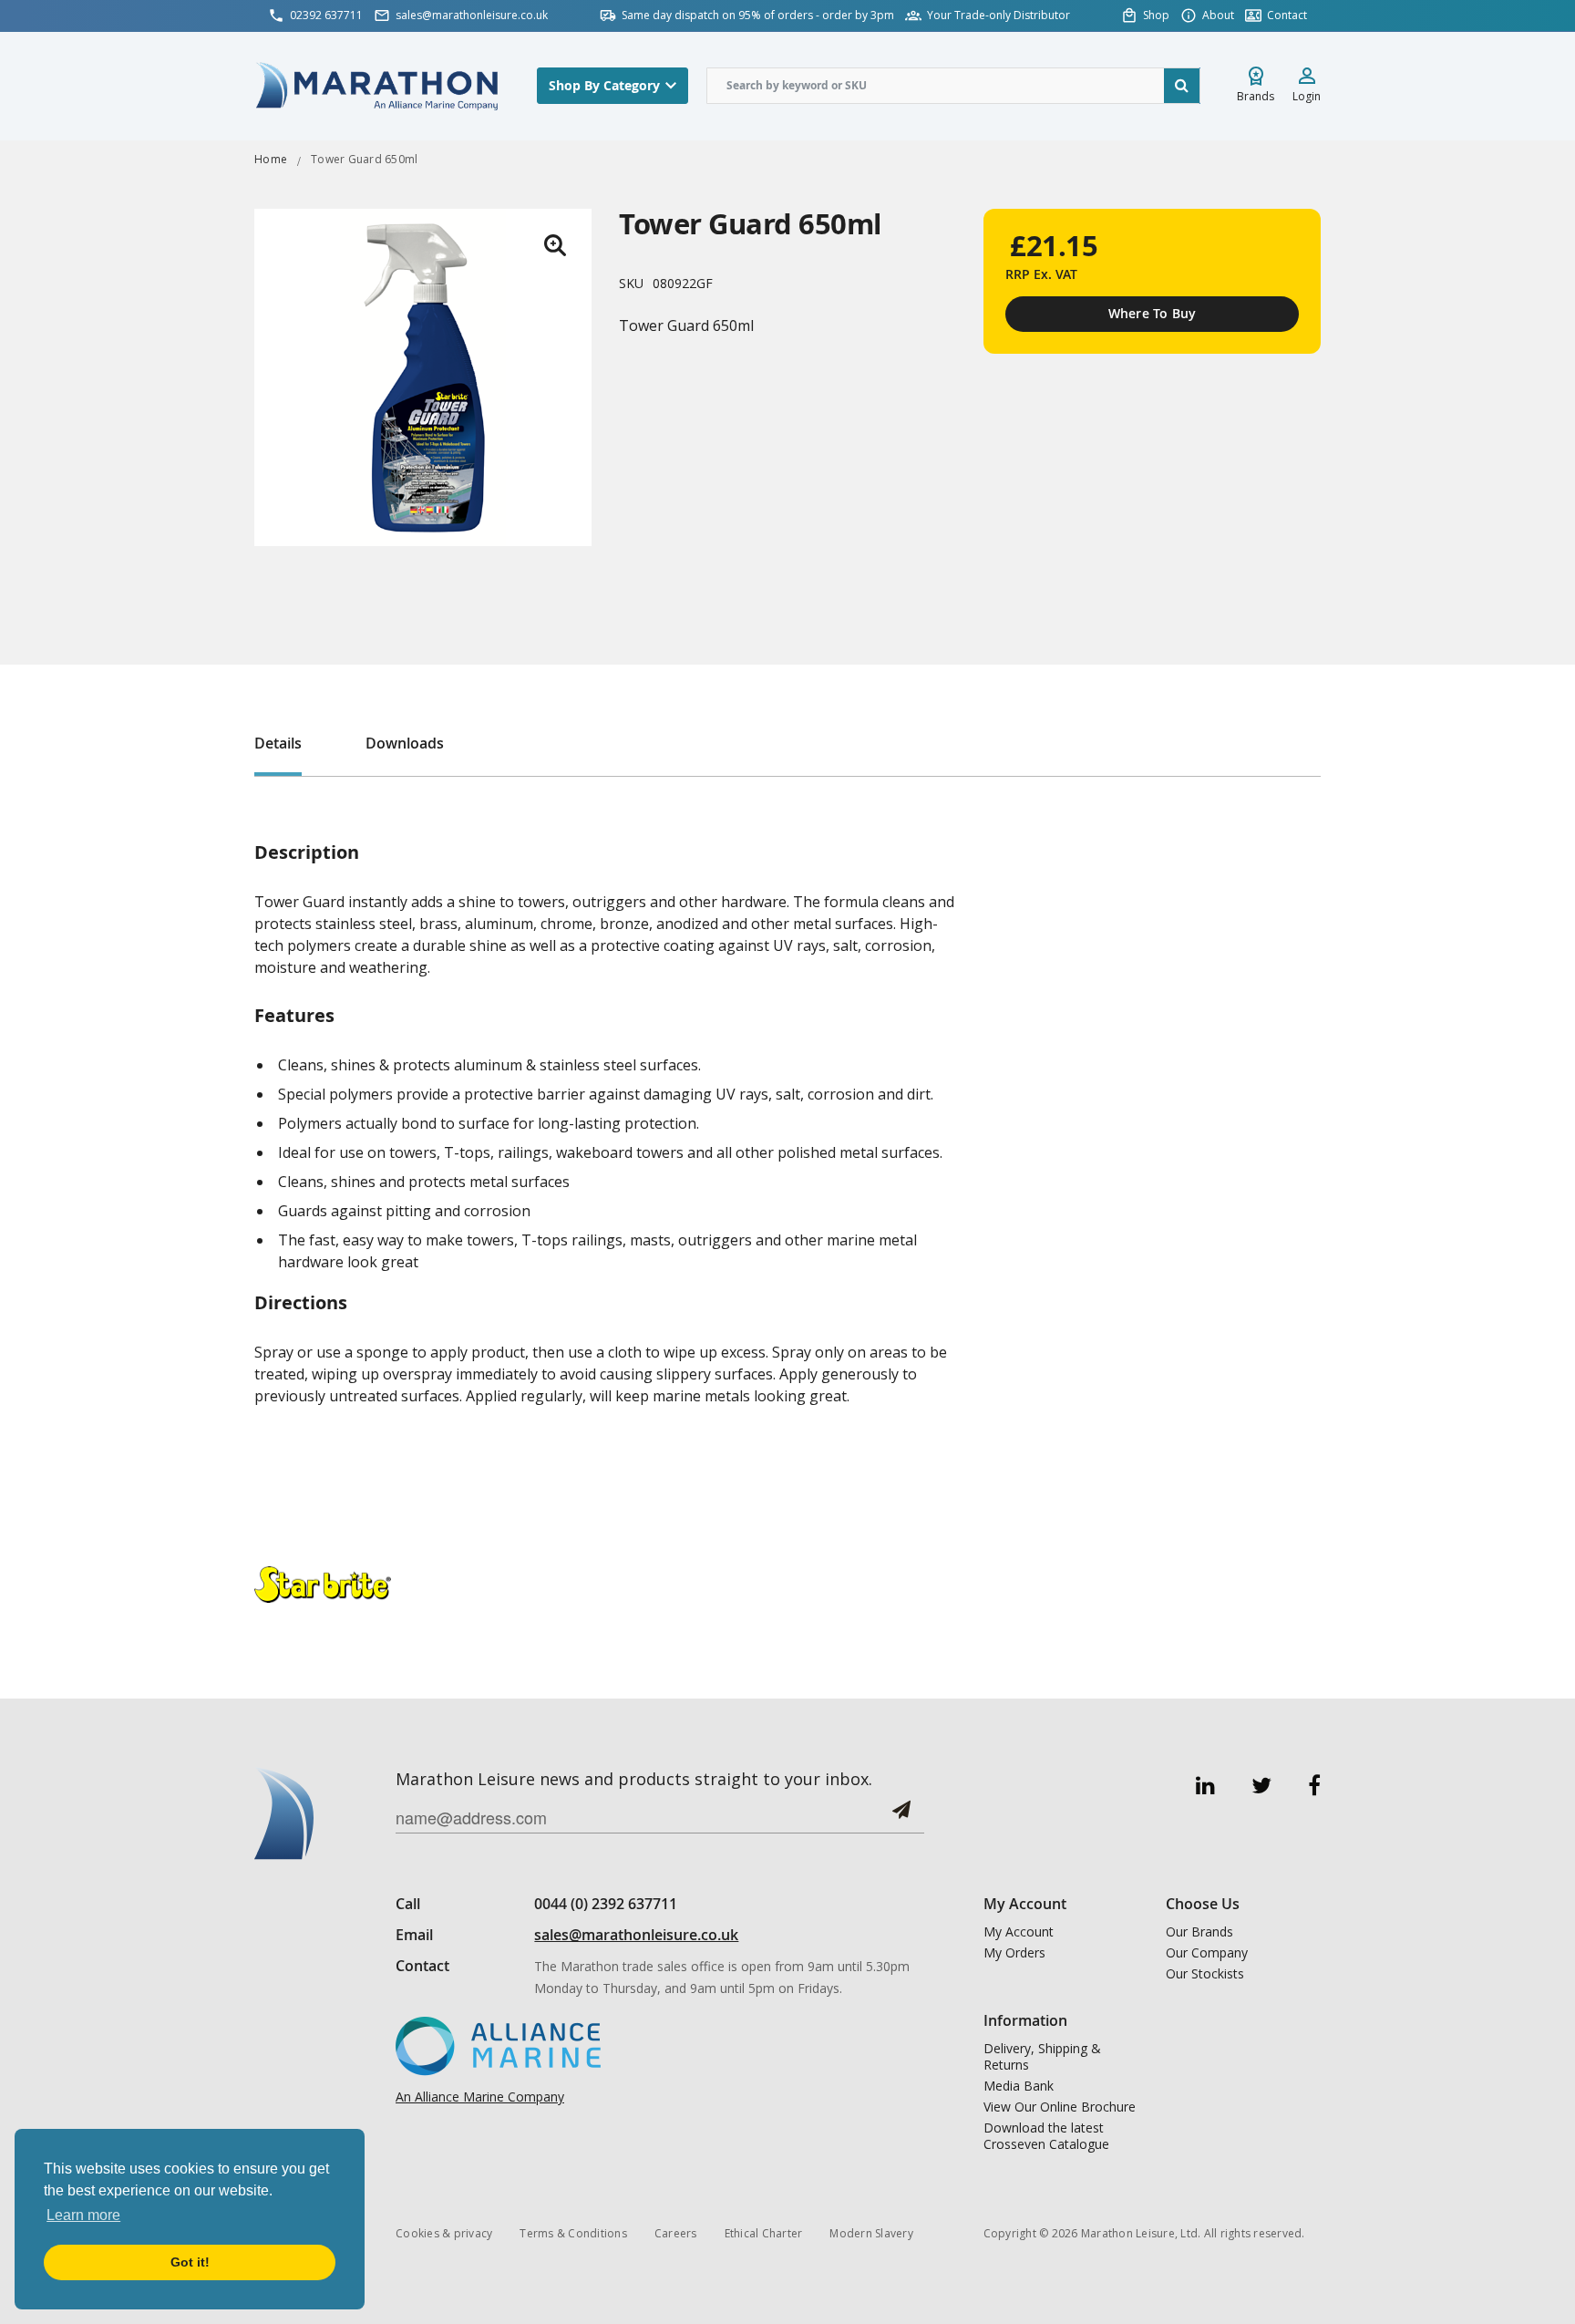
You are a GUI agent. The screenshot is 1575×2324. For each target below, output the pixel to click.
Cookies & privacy (444, 2233)
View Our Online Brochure (1060, 2107)
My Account (1019, 1932)
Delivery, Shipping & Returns (1042, 2057)
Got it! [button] (190, 2262)
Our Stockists (1205, 1974)
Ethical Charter (764, 2233)
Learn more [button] (83, 2215)
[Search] (1182, 86)
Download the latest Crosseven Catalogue (1046, 2136)
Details (278, 743)
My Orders (1014, 1953)
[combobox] (953, 86)
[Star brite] (323, 1583)
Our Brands (1199, 1932)
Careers (676, 2233)
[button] (555, 245)
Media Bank (1019, 2086)
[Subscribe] (901, 1817)
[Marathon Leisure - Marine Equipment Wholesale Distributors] (377, 85)
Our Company (1207, 1953)
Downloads (405, 743)
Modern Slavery (871, 2233)
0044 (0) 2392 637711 (606, 1904)
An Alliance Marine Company (480, 2097)
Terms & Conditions (573, 2233)
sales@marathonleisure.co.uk (636, 1935)
